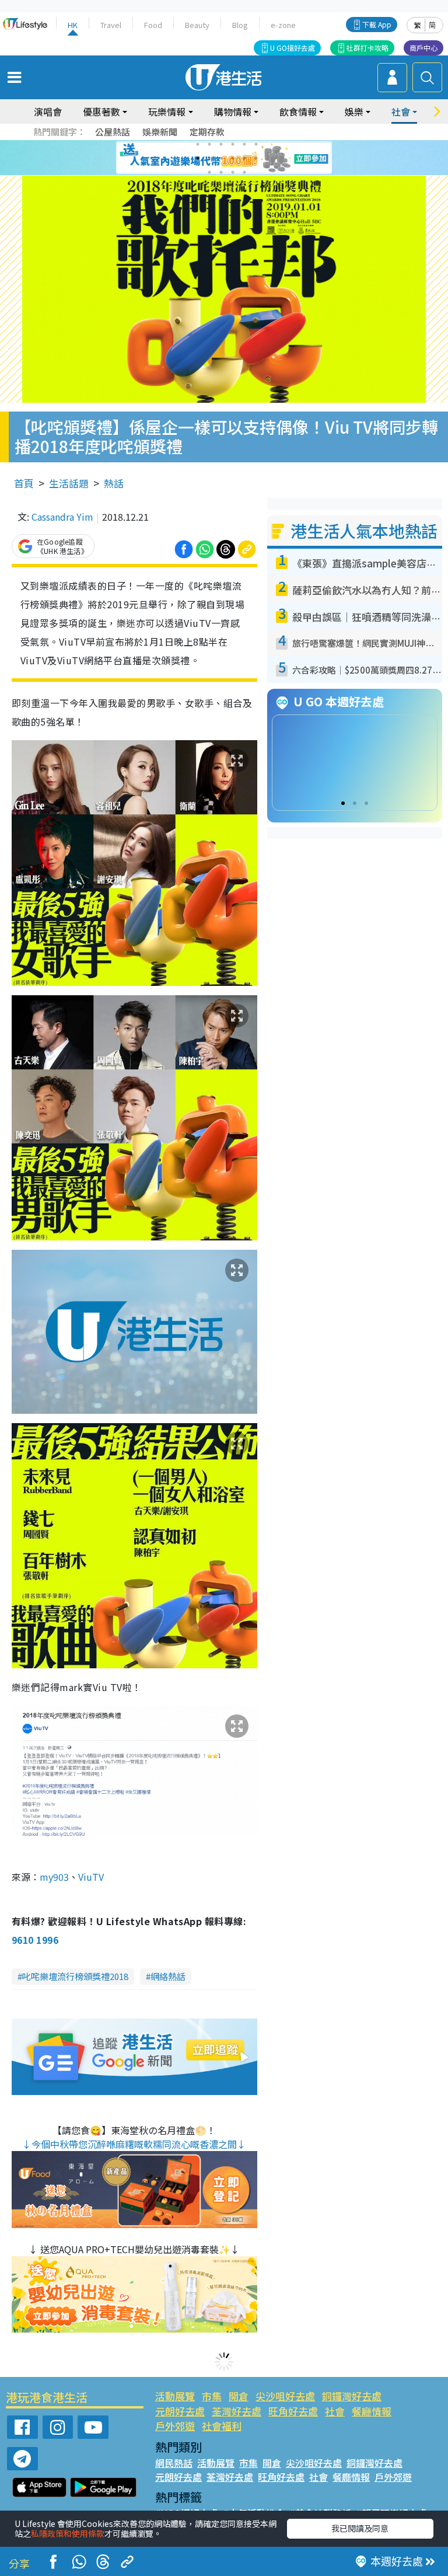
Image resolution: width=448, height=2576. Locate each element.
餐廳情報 (372, 2411)
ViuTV (91, 1877)
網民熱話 (174, 2463)
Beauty (197, 25)
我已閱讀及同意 (360, 2528)
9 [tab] (221, 158)
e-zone (283, 25)
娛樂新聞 (160, 132)
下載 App (377, 24)
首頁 (24, 483)
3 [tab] (221, 144)
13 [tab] (209, 172)
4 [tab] (233, 144)
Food (153, 25)
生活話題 (69, 483)
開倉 (239, 2396)
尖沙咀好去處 (285, 2396)
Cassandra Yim (62, 517)
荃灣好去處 (237, 2411)
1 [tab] (198, 144)
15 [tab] (233, 172)
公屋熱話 (113, 132)
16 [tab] (244, 172)
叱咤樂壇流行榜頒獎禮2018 (75, 1976)
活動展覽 (175, 2396)
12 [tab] (256, 158)
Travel (111, 25)
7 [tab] (198, 158)
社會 (335, 2411)
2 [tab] (209, 144)
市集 (212, 2396)
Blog (240, 25)
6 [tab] (256, 144)
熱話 (114, 483)
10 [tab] (233, 158)
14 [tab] (221, 172)
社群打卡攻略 (367, 48)
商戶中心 (423, 48)
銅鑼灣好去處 (352, 2396)
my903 (54, 1877)
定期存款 (207, 132)
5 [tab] (244, 144)
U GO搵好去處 (293, 48)
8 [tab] (209, 158)
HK (73, 25)
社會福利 (222, 2426)
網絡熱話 (168, 1976)
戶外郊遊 (175, 2426)
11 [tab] (244, 158)
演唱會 (48, 111)
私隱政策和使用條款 (68, 2533)
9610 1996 (35, 1940)
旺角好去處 (293, 2411)
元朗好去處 (180, 2411)
